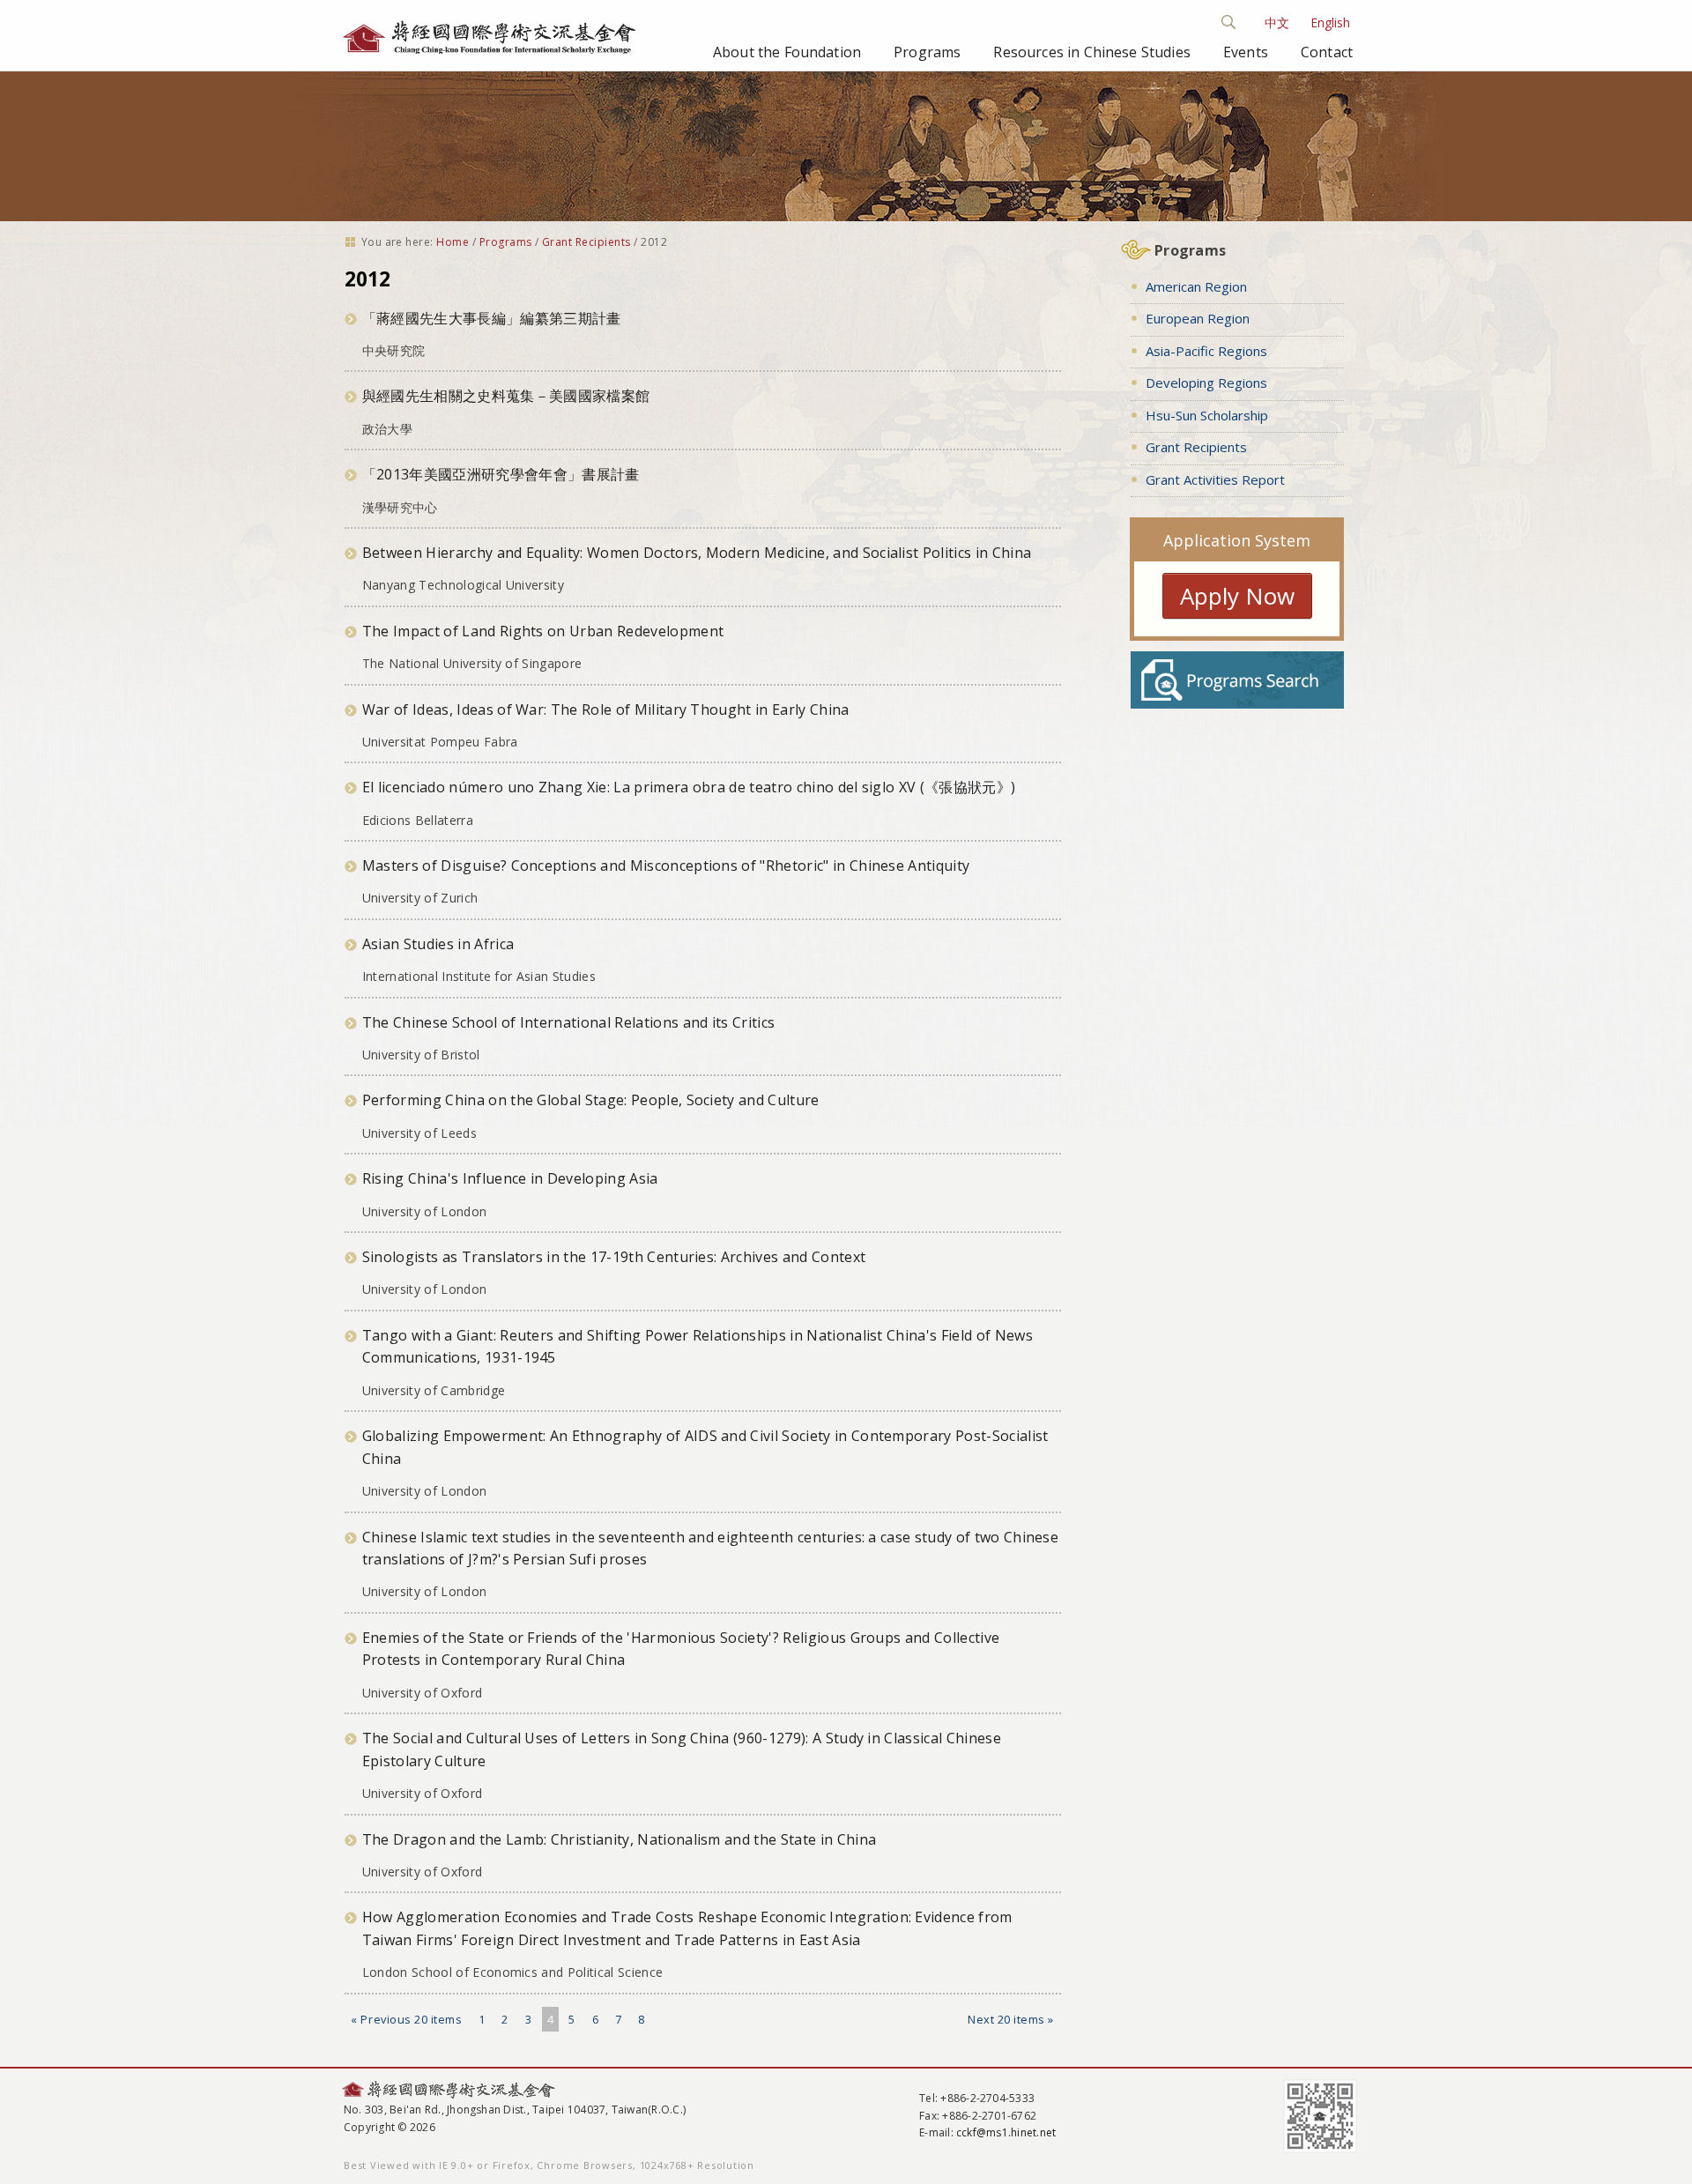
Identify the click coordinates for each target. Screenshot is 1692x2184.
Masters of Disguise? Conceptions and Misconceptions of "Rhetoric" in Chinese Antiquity (666, 865)
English (1330, 22)
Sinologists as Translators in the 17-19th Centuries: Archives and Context (614, 1257)
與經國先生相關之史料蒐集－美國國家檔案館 (506, 396)
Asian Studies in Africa (438, 944)
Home (453, 242)
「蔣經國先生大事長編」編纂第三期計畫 (492, 318)
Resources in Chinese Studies (1091, 52)
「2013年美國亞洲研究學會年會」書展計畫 (501, 474)
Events (1246, 52)
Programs (927, 52)
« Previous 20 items (406, 2019)
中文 (1277, 22)
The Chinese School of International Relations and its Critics (569, 1022)
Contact (1327, 52)
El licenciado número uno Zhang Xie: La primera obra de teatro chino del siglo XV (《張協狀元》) (689, 787)
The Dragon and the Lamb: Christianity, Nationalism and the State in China (619, 1839)
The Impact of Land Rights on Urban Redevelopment (543, 631)
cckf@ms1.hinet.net (1006, 2132)
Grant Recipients (586, 242)
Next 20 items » (1011, 2019)
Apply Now (1237, 596)
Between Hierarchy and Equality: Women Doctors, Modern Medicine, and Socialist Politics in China (697, 553)
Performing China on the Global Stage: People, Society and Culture (591, 1100)
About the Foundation (787, 52)
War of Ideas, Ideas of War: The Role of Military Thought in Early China (606, 709)
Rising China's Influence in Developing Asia (510, 1178)
